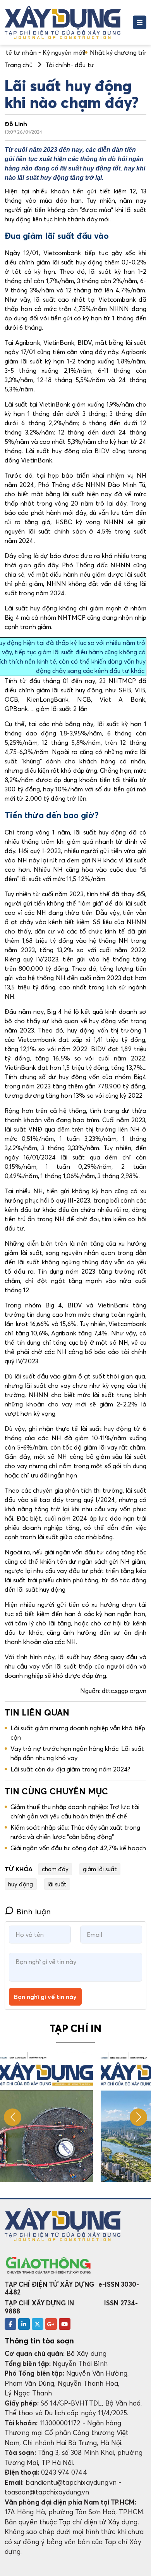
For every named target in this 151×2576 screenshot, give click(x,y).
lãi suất (57, 1884)
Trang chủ (19, 65)
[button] (138, 2117)
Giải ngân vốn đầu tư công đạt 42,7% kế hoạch (78, 1848)
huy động (21, 1884)
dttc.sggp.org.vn (123, 1691)
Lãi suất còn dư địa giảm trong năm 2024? (70, 1769)
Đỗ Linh (16, 124)
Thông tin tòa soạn (39, 2341)
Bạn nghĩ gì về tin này (45, 1997)
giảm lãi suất (100, 1869)
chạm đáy (55, 1869)
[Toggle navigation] (140, 22)
